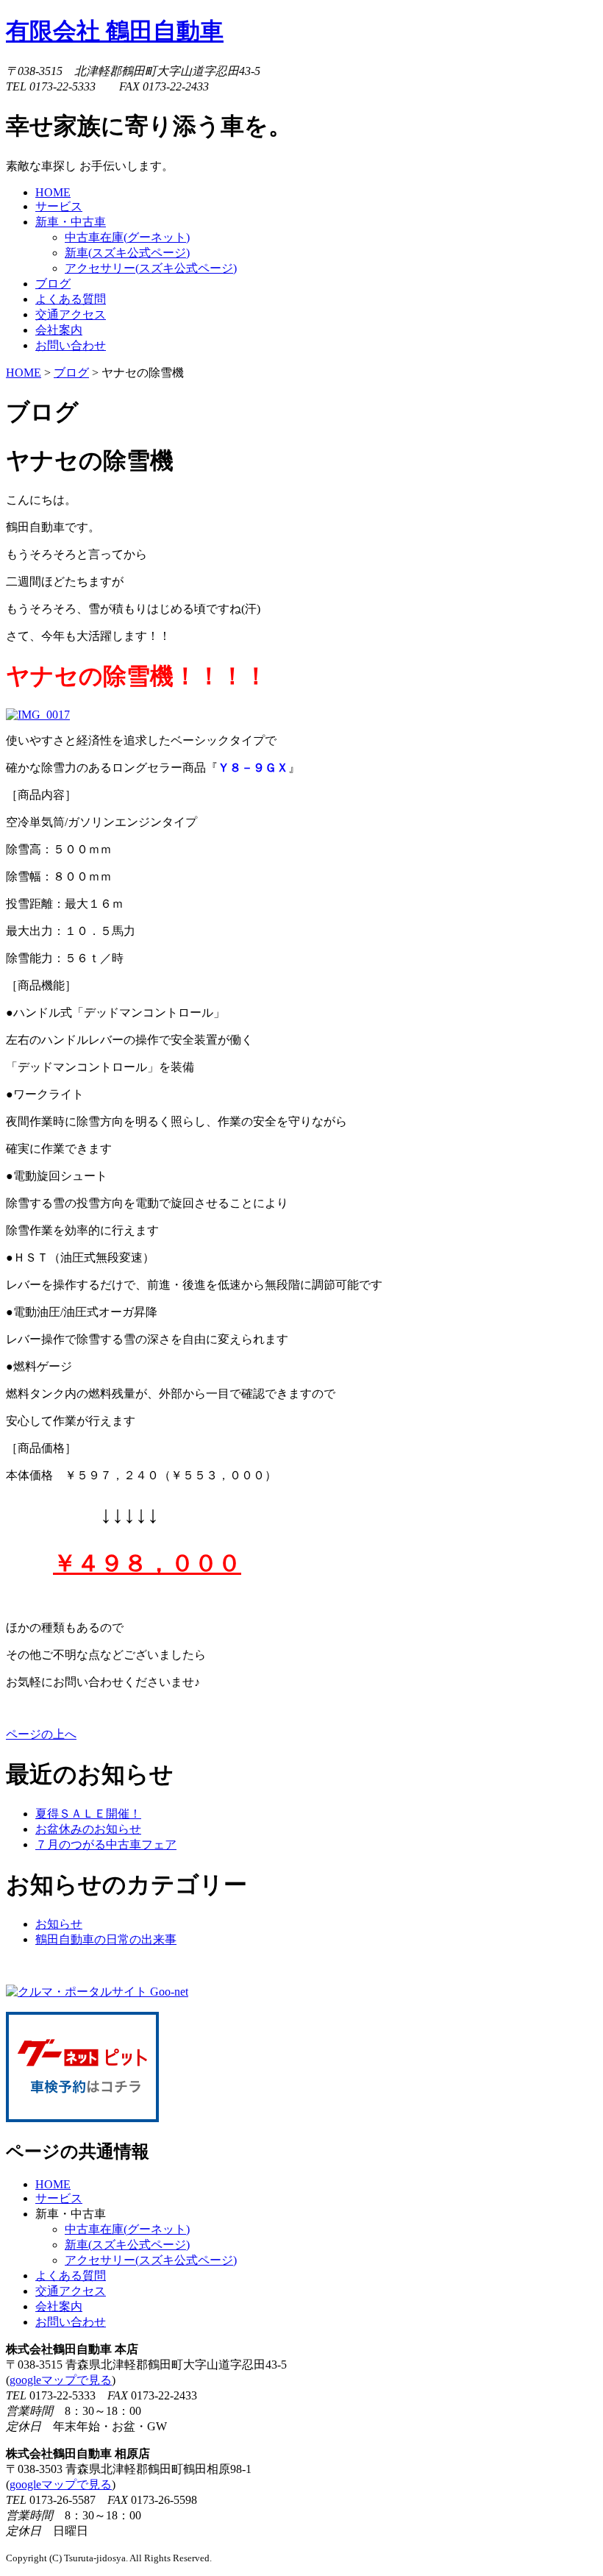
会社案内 (59, 2306)
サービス (59, 2198)
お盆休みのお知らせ (88, 1829)
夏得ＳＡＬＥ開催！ (88, 1814)
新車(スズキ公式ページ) (127, 253)
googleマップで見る (61, 2380)
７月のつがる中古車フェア (106, 1844)
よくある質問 (71, 2276)
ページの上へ (41, 1734)
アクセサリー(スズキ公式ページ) (151, 268)
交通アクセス (71, 2291)
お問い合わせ (71, 2322)
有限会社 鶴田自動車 (115, 31)
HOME (24, 373)
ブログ (71, 373)
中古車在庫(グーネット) (127, 237)
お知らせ (59, 1924)
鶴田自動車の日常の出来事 (106, 1939)
